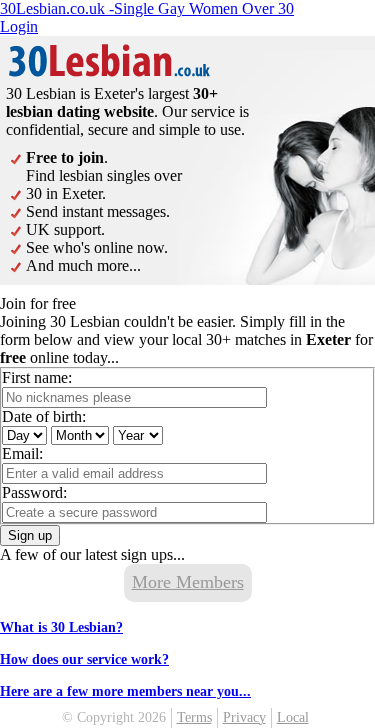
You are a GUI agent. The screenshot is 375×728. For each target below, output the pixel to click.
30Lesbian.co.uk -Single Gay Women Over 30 (147, 8)
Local (293, 717)
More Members (188, 582)
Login (19, 26)
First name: (37, 377)
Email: (22, 453)
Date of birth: (44, 416)
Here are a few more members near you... (125, 691)
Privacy (244, 717)
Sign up (30, 535)
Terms (194, 717)
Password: (34, 492)
